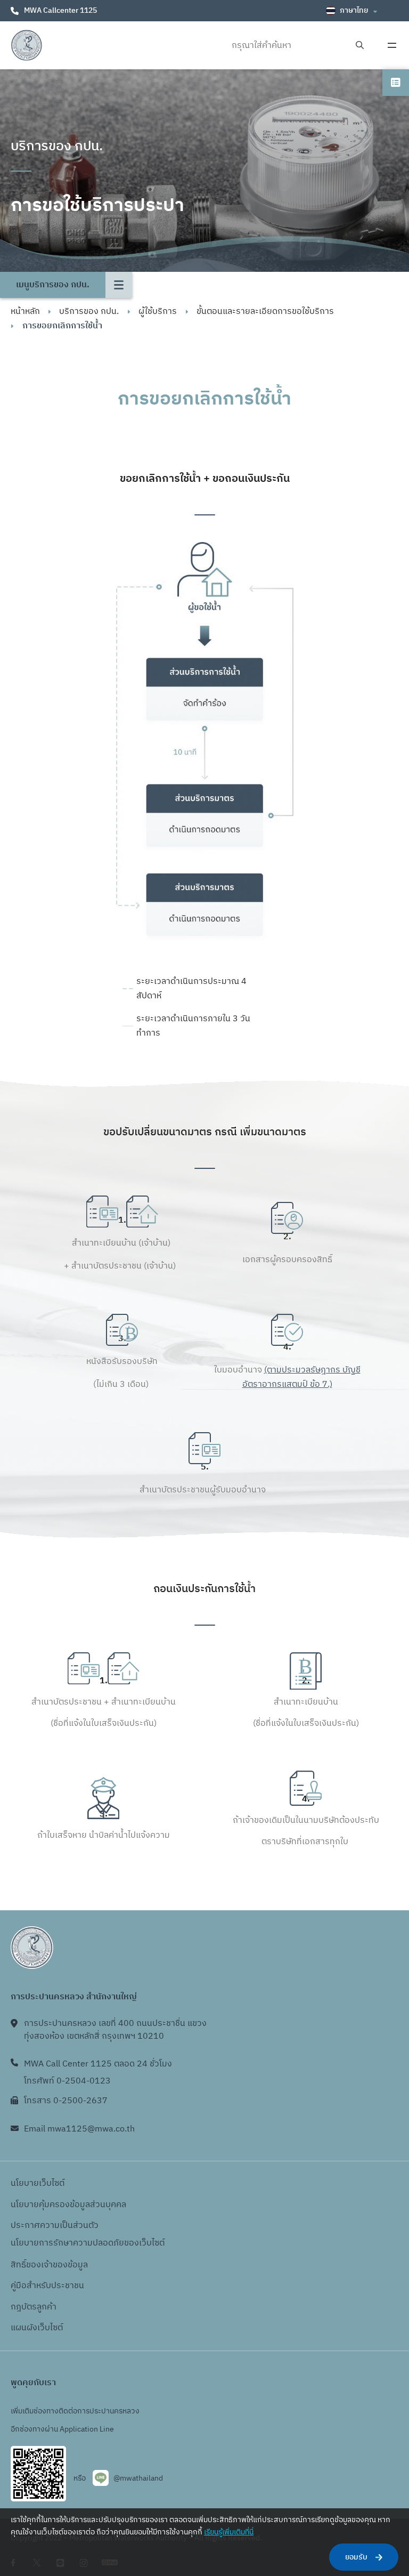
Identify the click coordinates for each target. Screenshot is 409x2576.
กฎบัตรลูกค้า (34, 2307)
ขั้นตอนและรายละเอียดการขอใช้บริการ (265, 312)
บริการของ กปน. (89, 312)
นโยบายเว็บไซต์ (38, 2183)
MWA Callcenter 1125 (60, 10)
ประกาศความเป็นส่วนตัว (55, 2226)
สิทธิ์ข (21, 2265)
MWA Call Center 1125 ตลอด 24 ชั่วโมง (98, 2064)
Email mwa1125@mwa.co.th (79, 2129)
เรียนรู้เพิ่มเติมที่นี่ (229, 2532)
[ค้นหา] (360, 46)
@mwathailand (138, 2478)
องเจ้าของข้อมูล (59, 2265)
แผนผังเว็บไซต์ (37, 2328)
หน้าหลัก (25, 312)
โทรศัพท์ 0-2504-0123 (67, 2081)
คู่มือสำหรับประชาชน (47, 2286)
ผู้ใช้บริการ (158, 312)
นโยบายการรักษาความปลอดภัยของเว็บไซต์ (88, 2243)
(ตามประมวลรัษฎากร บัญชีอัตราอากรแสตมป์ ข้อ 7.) (301, 1377)
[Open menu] (392, 45)
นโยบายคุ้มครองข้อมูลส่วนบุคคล (68, 2205)
